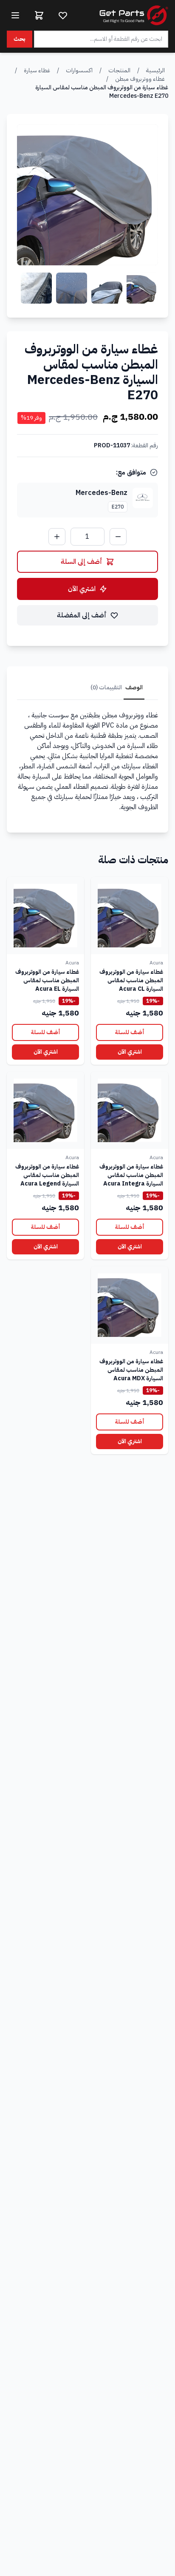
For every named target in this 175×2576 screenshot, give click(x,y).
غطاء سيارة (37, 70)
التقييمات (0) (106, 687)
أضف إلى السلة (82, 562)
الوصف (134, 687)
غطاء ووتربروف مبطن (140, 79)
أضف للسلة (130, 1032)
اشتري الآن (82, 589)
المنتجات (119, 70)
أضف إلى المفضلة (82, 615)
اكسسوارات (79, 70)
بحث (20, 39)
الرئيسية (155, 70)
